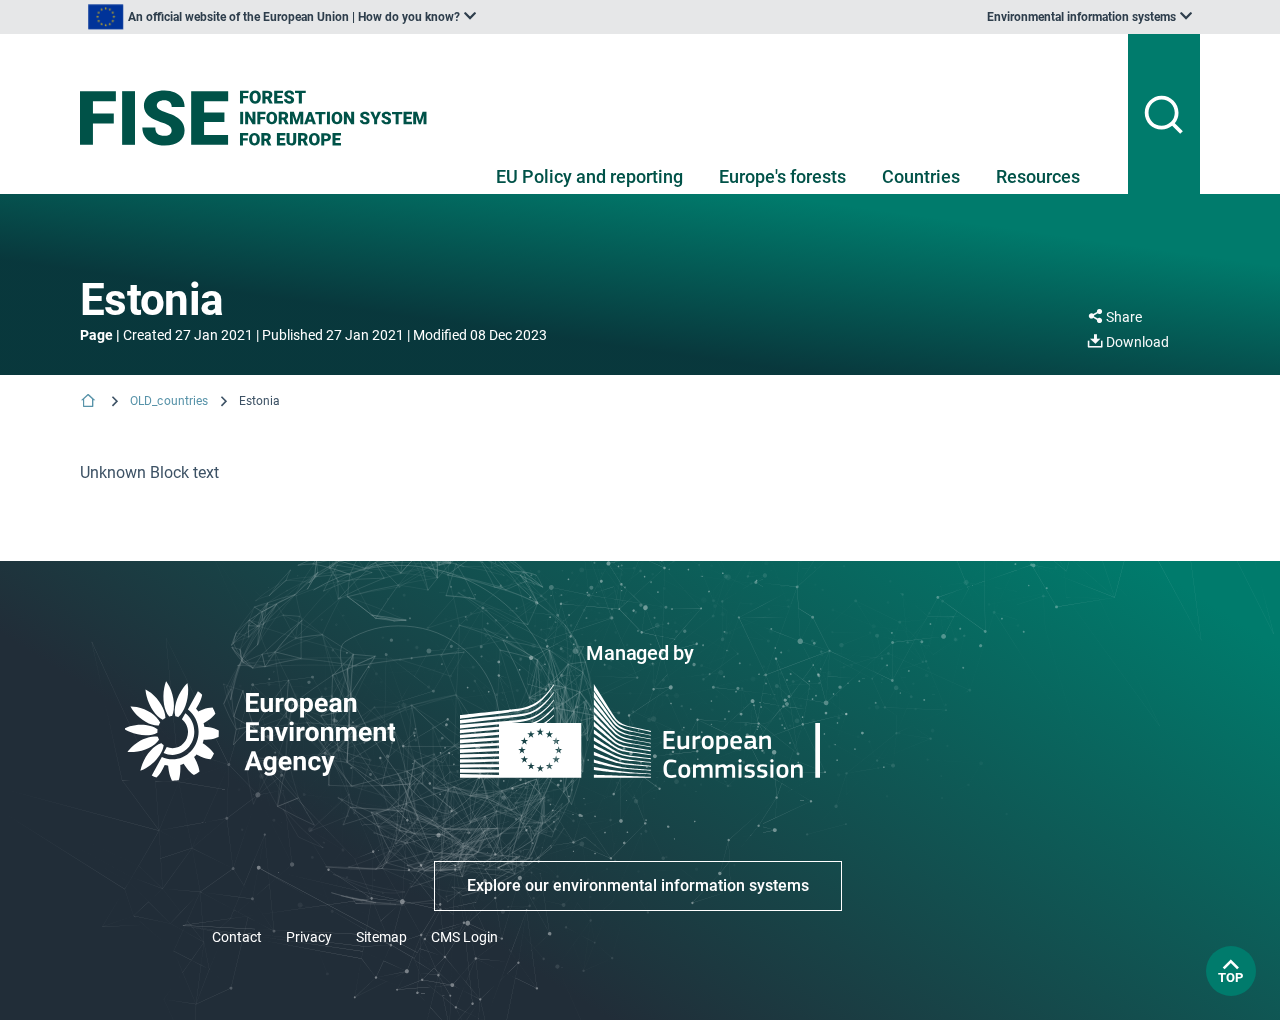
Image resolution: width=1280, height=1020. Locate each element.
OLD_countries (169, 401)
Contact (237, 937)
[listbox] (282, 17)
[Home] (90, 402)
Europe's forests (782, 176)
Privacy (309, 937)
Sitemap (381, 937)
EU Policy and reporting (589, 176)
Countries (921, 176)
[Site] (261, 118)
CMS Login (464, 937)
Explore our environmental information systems (638, 885)
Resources (1038, 176)
